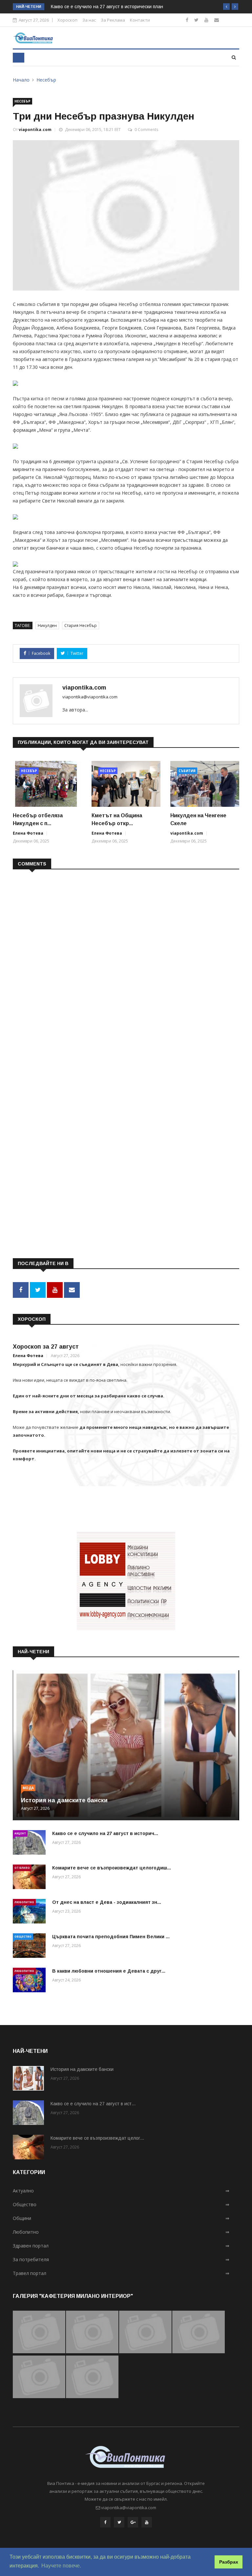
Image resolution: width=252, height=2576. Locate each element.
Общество (23, 1936)
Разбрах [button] (229, 2562)
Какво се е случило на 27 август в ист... (93, 2104)
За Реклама (113, 20)
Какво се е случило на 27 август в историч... (105, 1833)
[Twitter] (196, 20)
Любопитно (24, 1902)
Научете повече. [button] (61, 2566)
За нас (89, 20)
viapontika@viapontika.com (90, 697)
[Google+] (133, 2522)
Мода (28, 1788)
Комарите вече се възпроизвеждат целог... (97, 2138)
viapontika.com (35, 130)
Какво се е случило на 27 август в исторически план (107, 7)
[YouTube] (147, 2522)
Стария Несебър (81, 625)
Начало (21, 80)
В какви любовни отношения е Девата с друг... (109, 1971)
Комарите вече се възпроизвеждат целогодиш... (112, 1868)
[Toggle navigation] (19, 58)
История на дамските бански (64, 1800)
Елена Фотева (28, 833)
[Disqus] (126, 959)
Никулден (47, 625)
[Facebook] (187, 20)
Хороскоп (67, 20)
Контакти (140, 20)
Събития (187, 771)
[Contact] (217, 20)
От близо (22, 1868)
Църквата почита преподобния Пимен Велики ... (111, 1937)
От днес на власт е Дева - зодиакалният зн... (107, 1902)
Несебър (46, 80)
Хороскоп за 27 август (46, 1347)
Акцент (20, 1833)
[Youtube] (206, 20)
